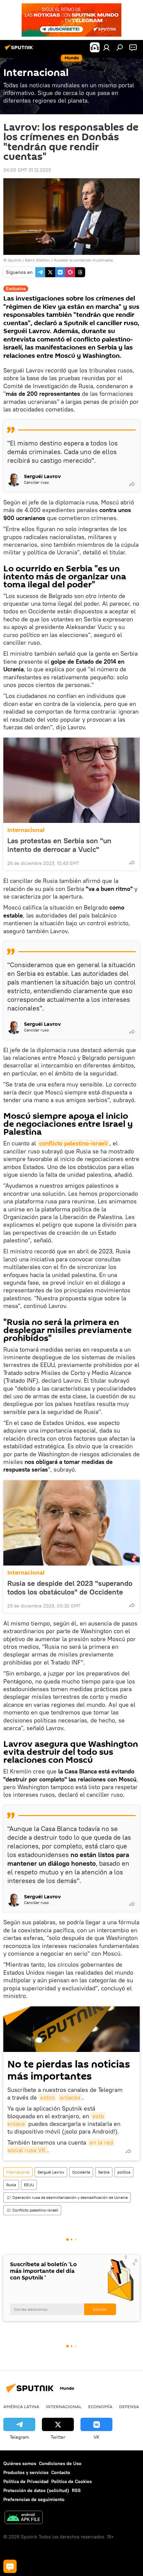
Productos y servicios (26, 2472)
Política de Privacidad (26, 2481)
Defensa (129, 2406)
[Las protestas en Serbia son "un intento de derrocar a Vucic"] (71, 780)
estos (48, 2097)
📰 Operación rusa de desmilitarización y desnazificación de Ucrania (67, 2197)
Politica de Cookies (71, 2481)
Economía (100, 2406)
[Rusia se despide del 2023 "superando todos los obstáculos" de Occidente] (71, 1523)
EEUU (29, 2185)
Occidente (81, 2172)
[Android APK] (24, 2518)
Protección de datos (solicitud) (36, 2490)
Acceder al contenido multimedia (83, 260)
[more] (132, 484)
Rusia (11, 2185)
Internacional (26, 830)
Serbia (104, 2172)
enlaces (70, 2097)
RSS (76, 2490)
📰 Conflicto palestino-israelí (32, 2210)
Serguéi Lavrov (51, 2172)
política (124, 2172)
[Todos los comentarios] (10, 2566)
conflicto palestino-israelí (73, 1143)
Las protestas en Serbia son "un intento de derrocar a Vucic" (59, 845)
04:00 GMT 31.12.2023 (27, 170)
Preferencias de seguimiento (34, 2499)
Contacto (61, 2472)
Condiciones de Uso (60, 2463)
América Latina (21, 2406)
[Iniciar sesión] (106, 47)
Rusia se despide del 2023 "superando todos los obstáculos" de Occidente (70, 1588)
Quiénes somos (20, 2463)
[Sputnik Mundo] (20, 50)
